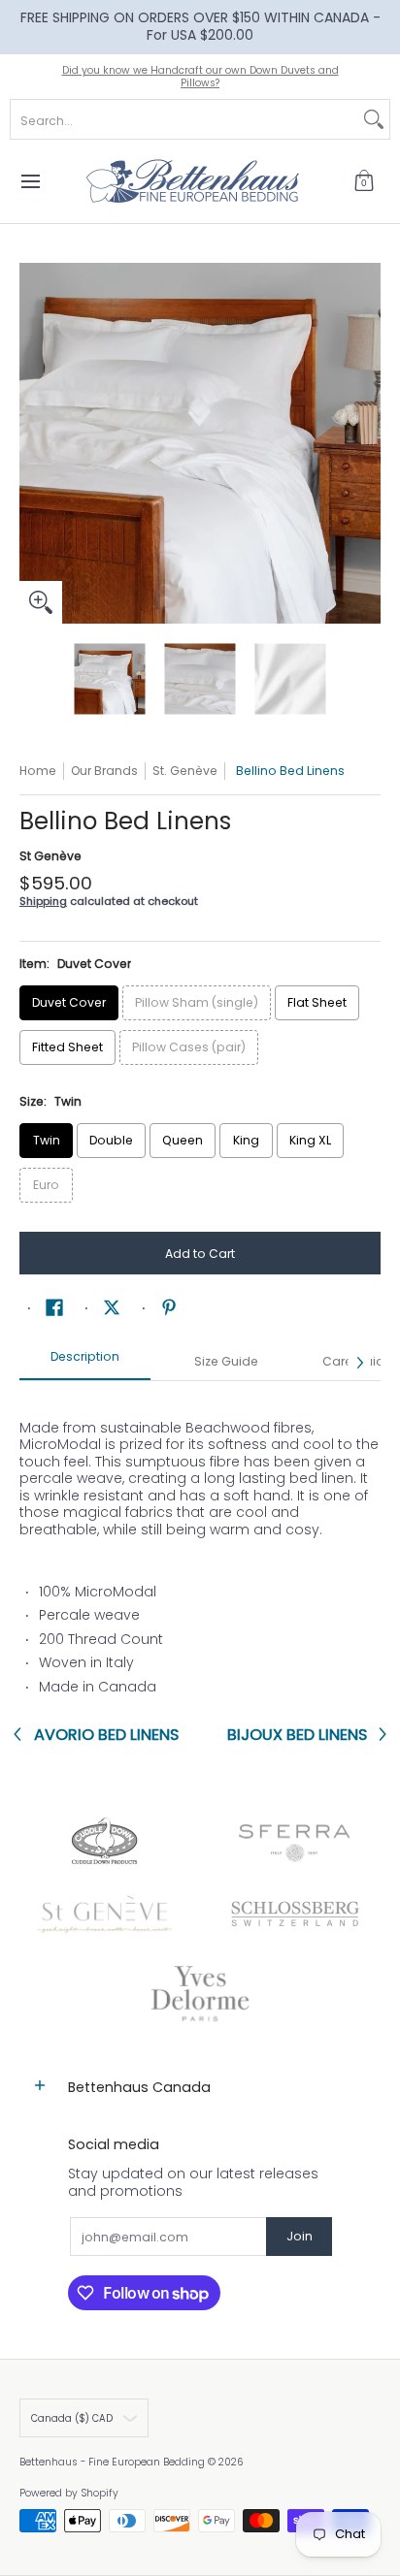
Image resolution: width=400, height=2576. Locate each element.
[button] (364, 181)
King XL (310, 1140)
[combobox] (184, 119)
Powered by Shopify (69, 2493)
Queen (183, 1140)
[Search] (374, 119)
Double (111, 1140)
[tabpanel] (200, 1548)
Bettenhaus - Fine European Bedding (112, 2462)
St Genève (50, 856)
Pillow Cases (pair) (189, 1047)
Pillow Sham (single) (197, 1002)
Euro (46, 1185)
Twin (47, 1140)
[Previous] (33, 443)
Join (300, 2236)
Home (38, 771)
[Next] (367, 443)
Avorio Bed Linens (106, 1735)
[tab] (85, 1363)
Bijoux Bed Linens (297, 1735)
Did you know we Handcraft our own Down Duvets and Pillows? (200, 77)
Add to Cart (200, 1254)
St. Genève (185, 771)
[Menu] (30, 181)
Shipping (43, 901)
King (246, 1140)
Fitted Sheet (67, 1047)
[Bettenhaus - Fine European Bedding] (193, 181)
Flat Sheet (317, 1002)
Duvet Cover (69, 1002)
